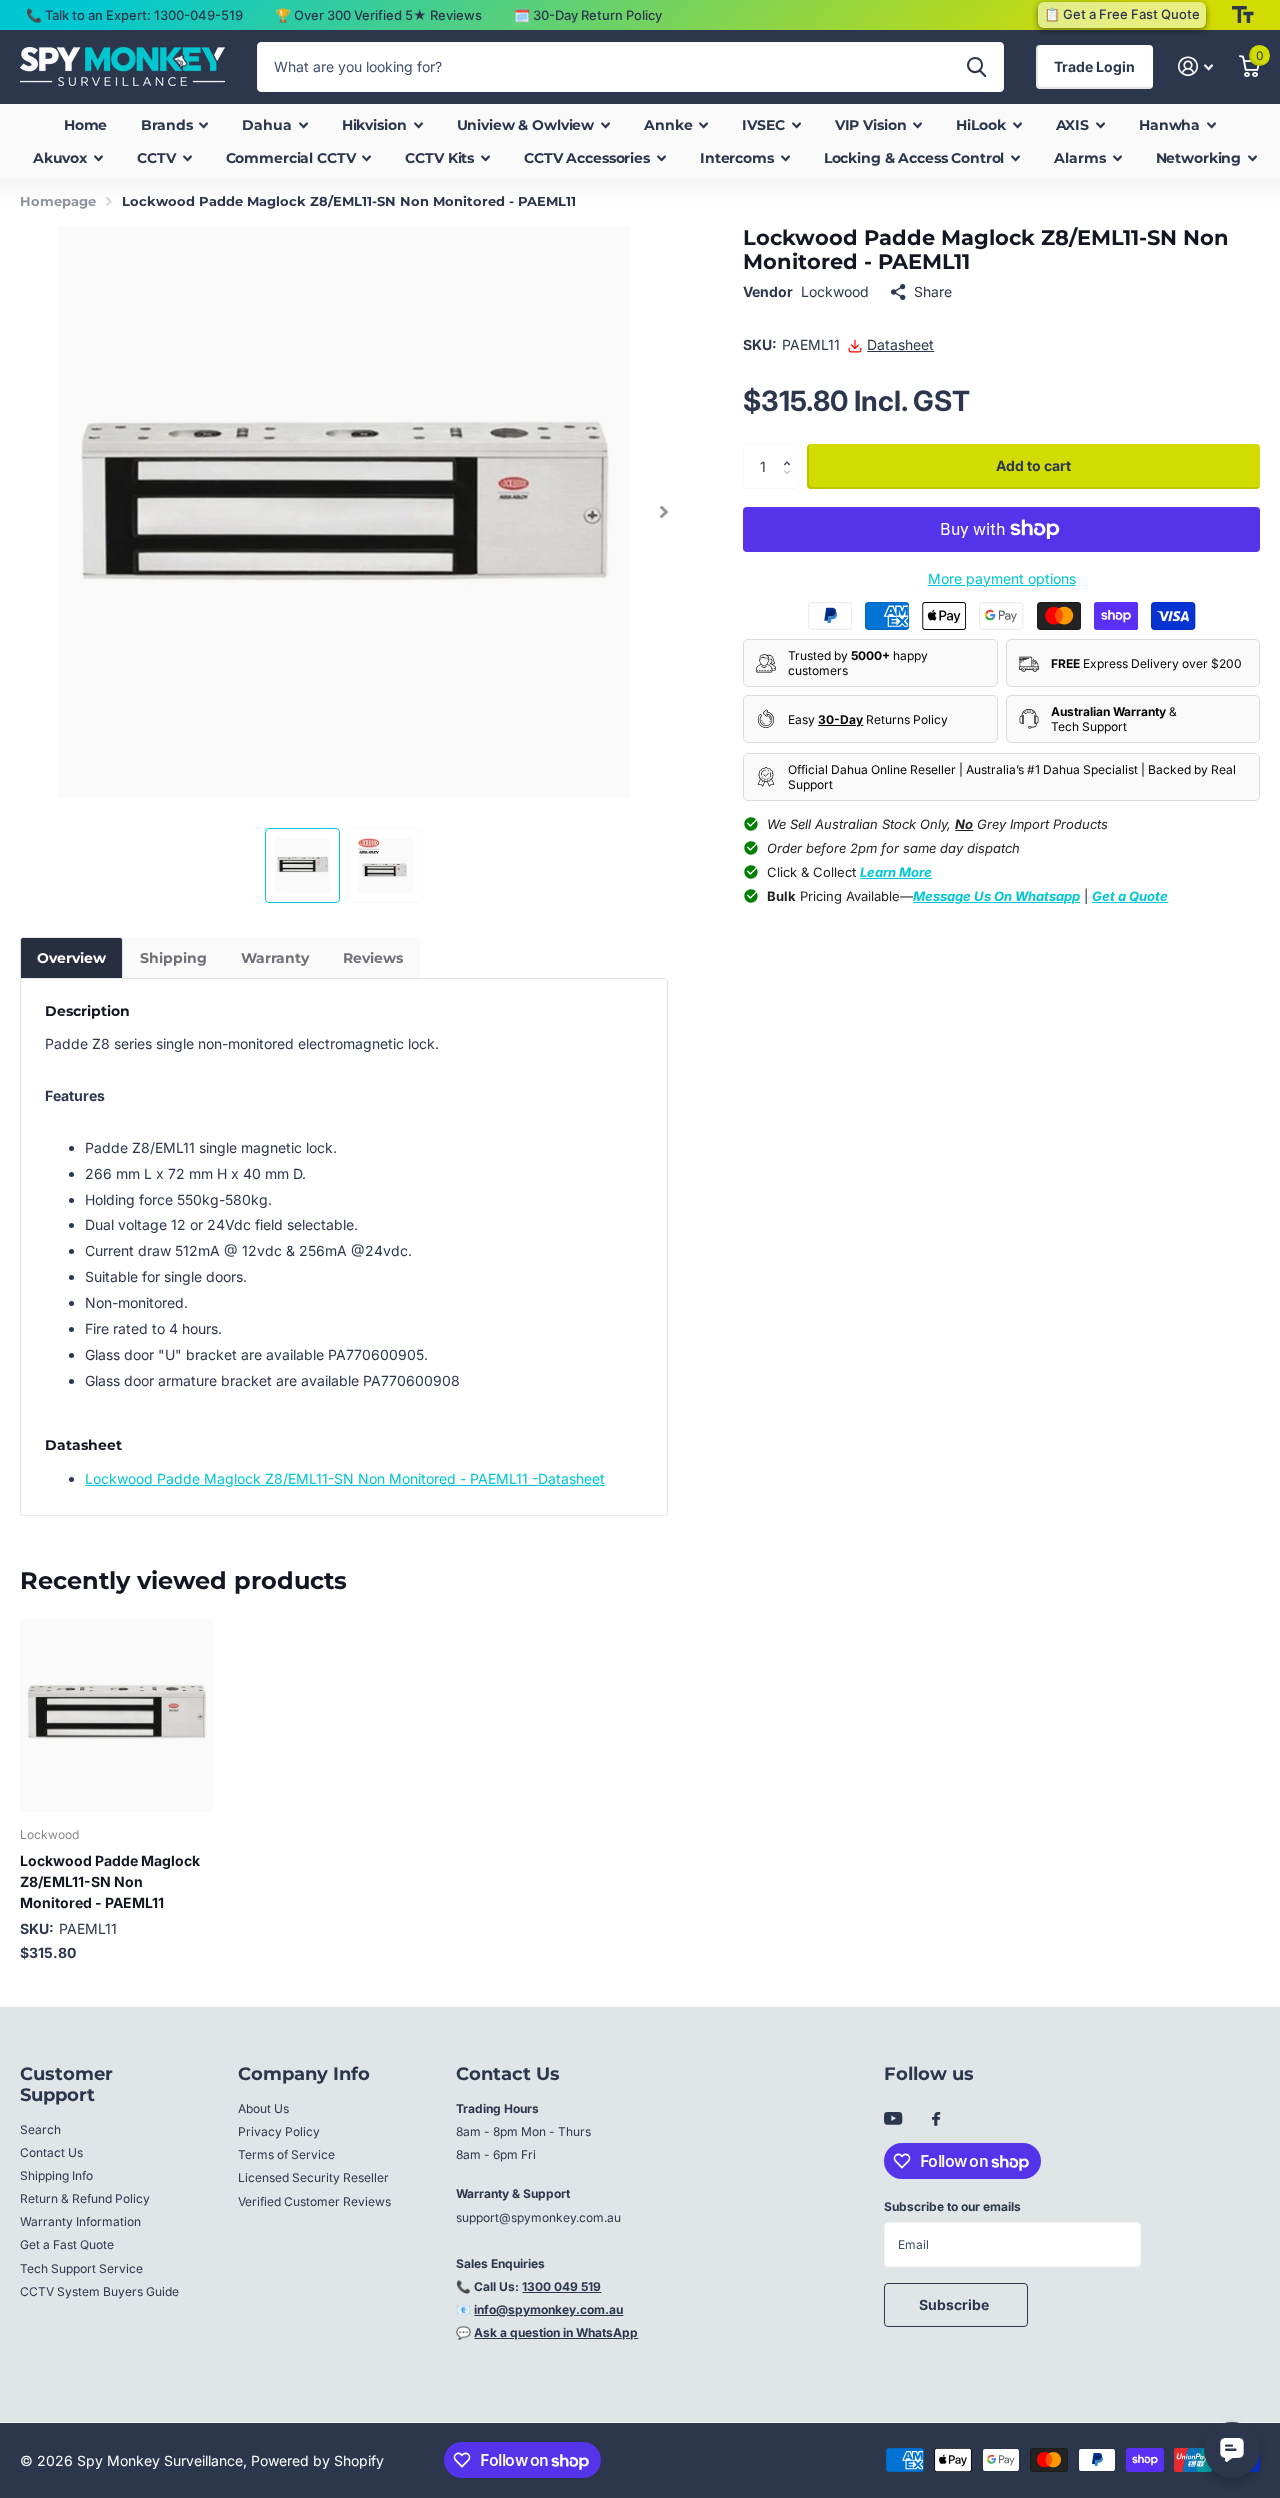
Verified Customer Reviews (314, 2201)
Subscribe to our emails (952, 2206)
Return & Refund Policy (85, 2198)
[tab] (71, 958)
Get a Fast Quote (67, 2244)
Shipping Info (56, 2175)
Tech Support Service (81, 2268)
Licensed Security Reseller (313, 2177)
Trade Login (1094, 66)
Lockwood (835, 291)
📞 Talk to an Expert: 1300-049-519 (134, 15)
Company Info (304, 2074)
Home (85, 125)
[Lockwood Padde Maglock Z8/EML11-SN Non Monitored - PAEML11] (116, 1715)
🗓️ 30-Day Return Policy (588, 15)
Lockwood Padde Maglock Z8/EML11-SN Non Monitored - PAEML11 (110, 1881)
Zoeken (976, 67)
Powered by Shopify (317, 2460)
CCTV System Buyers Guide (99, 2291)
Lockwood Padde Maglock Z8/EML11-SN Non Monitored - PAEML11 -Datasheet (345, 1478)
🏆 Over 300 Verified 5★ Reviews (378, 15)
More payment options (1002, 578)
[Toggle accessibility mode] (1243, 15)
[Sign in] (1195, 66)
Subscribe (955, 2304)
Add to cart (1033, 466)
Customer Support (66, 2084)
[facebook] (936, 2120)
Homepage (58, 201)
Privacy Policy (279, 2131)
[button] (663, 512)
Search (40, 2129)
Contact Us (51, 2152)
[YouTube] (893, 2119)
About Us (263, 2108)
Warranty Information (80, 2221)
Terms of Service (286, 2154)
